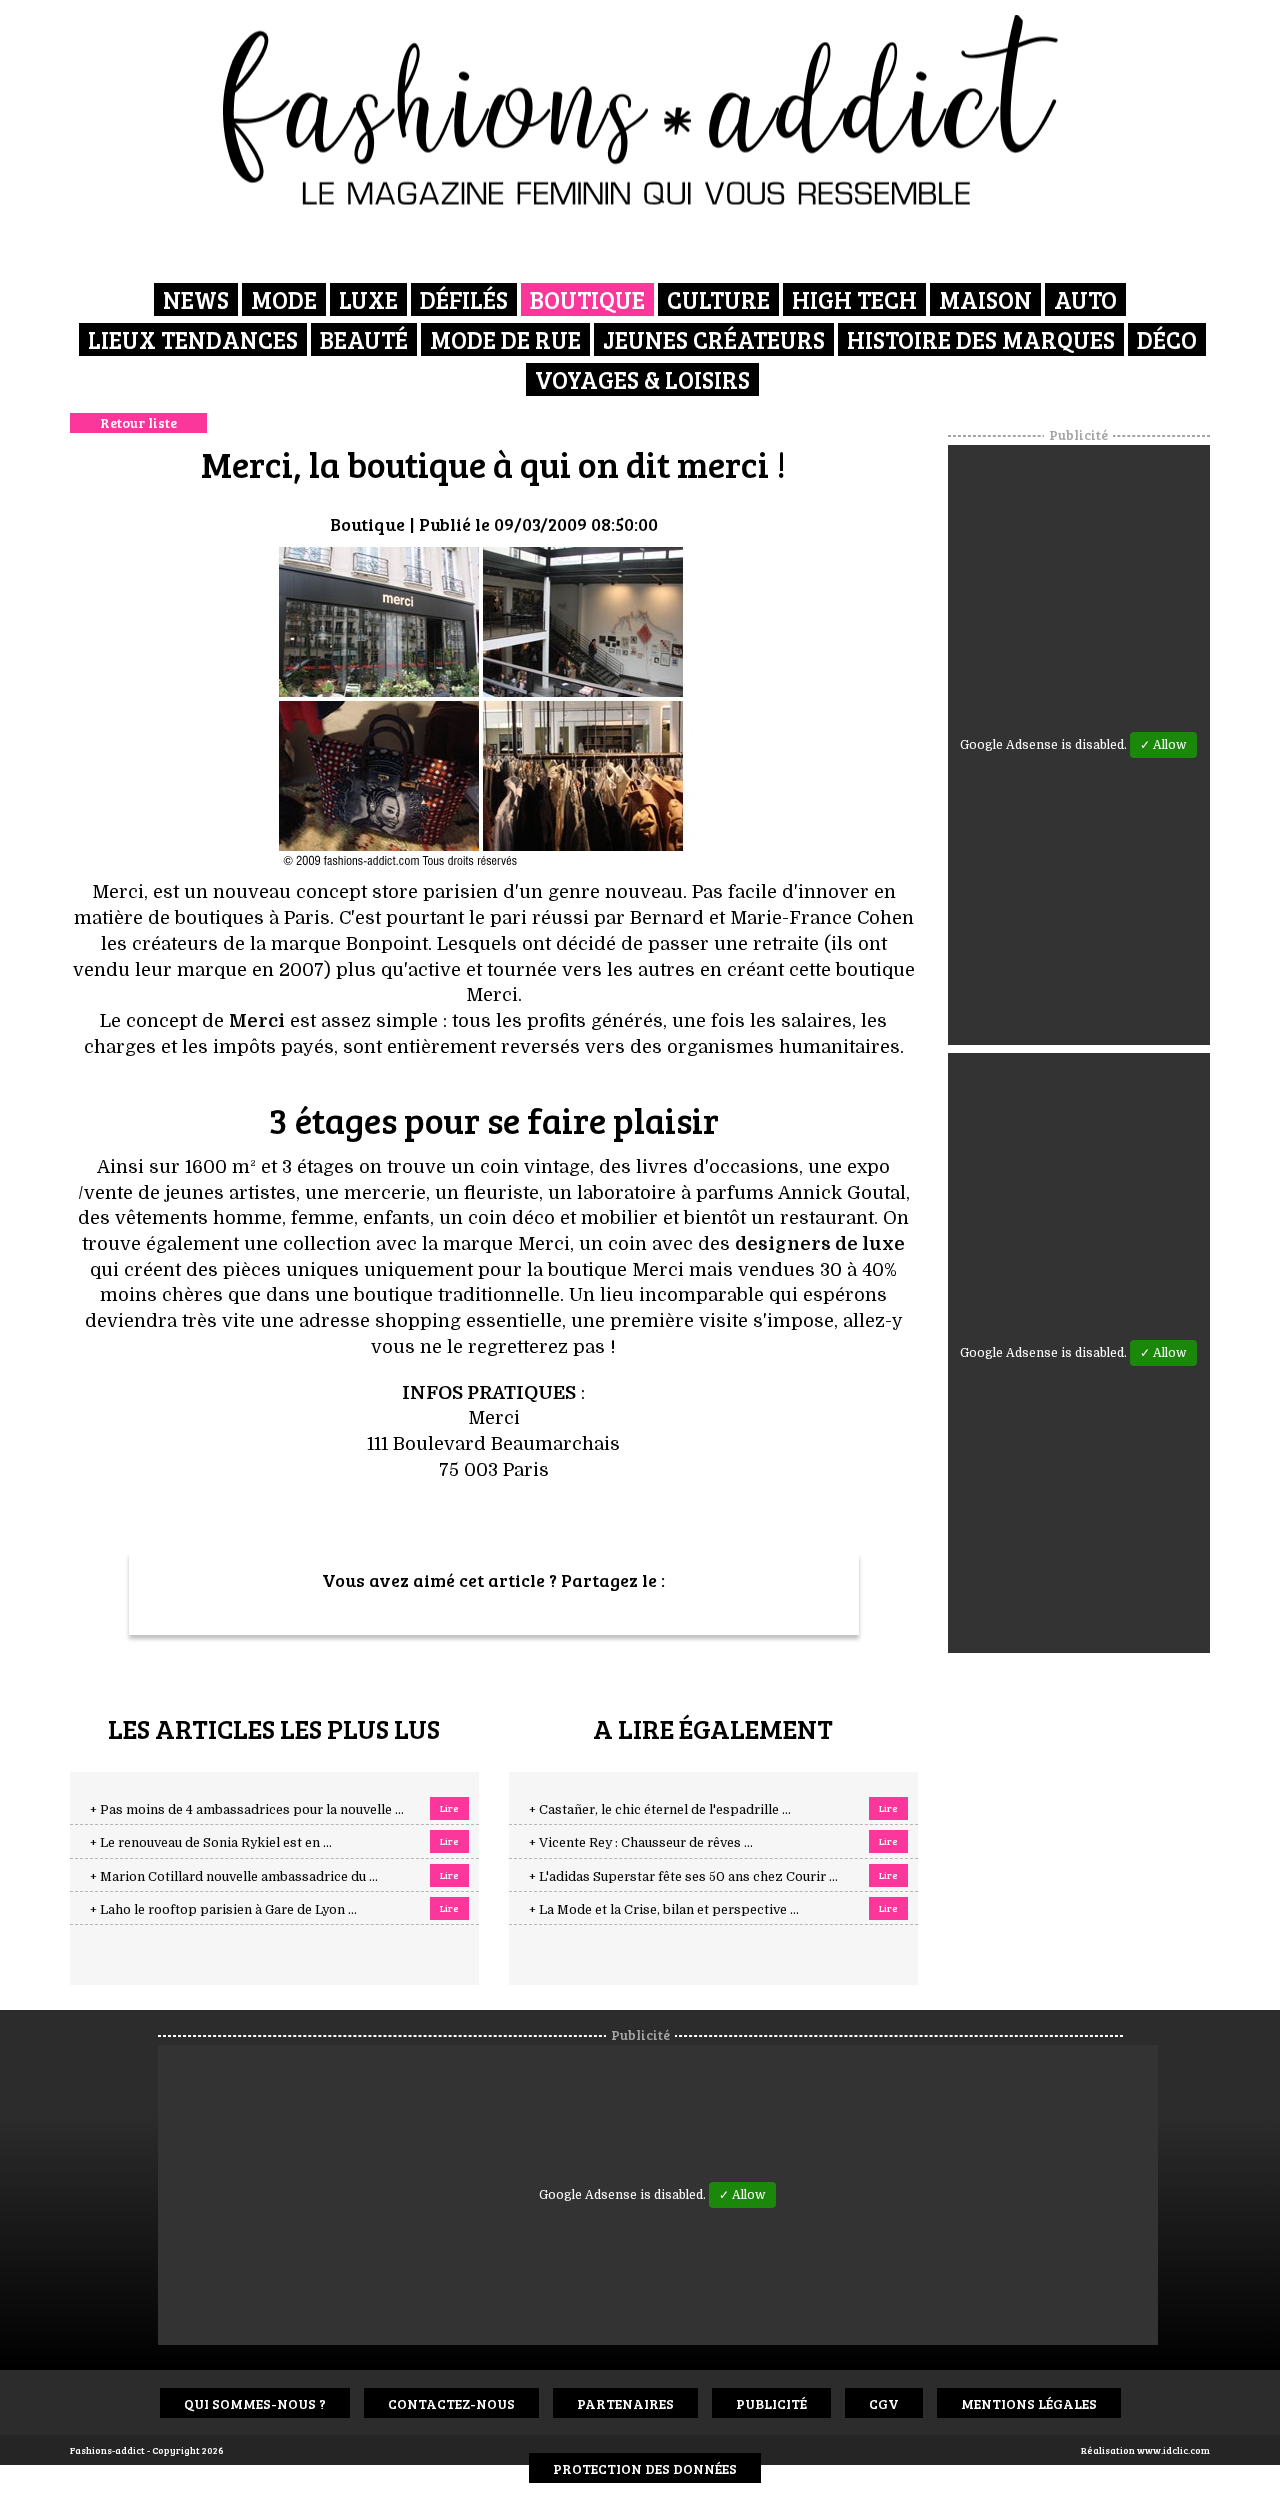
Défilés (464, 299)
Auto (1085, 299)
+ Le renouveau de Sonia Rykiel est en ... (211, 1843)
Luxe (368, 299)
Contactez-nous (451, 2403)
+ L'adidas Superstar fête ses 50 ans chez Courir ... (683, 1877)
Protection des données (645, 2468)
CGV (884, 2403)
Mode (284, 299)
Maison (985, 299)
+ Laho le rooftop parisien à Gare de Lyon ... (223, 1910)
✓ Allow (1163, 745)
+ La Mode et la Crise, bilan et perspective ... (664, 1910)
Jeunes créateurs (714, 339)
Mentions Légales (1029, 2403)
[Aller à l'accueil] (640, 110)
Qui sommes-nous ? (255, 2403)
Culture (718, 299)
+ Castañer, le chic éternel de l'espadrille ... (660, 1810)
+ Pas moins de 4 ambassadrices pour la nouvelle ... (247, 1810)
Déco (1167, 339)
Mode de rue (505, 339)
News (196, 299)
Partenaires (625, 2403)
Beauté (364, 339)
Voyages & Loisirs (642, 379)
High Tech (854, 299)
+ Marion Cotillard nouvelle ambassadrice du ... (234, 1877)
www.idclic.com (1173, 2450)
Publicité (771, 2403)
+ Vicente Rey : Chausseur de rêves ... (641, 1843)
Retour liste (138, 422)
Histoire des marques (981, 339)
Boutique (587, 299)
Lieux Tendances (193, 339)
